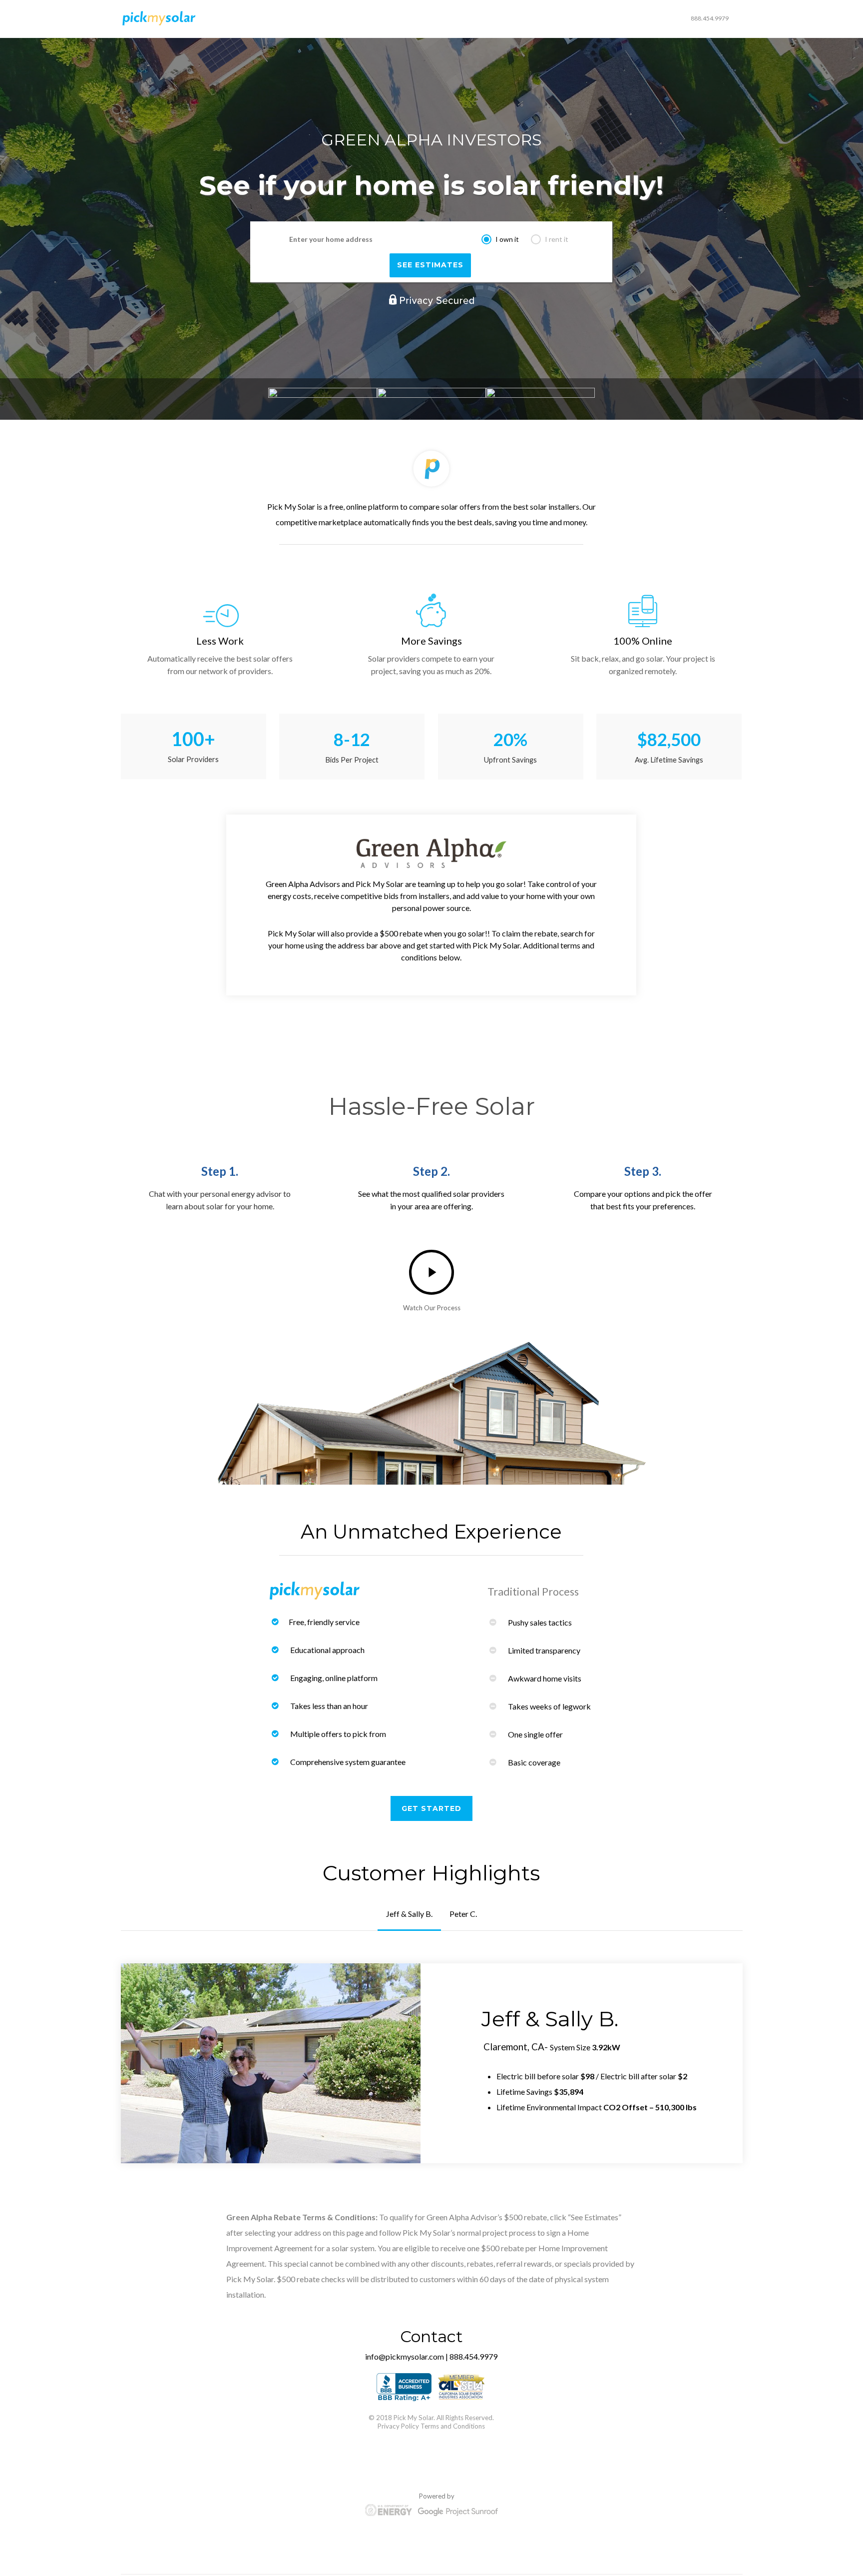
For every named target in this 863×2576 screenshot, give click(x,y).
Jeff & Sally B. (409, 1914)
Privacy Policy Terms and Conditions (431, 2426)
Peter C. (463, 1914)
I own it (507, 239)
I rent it (557, 239)
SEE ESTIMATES (430, 265)
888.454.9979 (710, 18)
